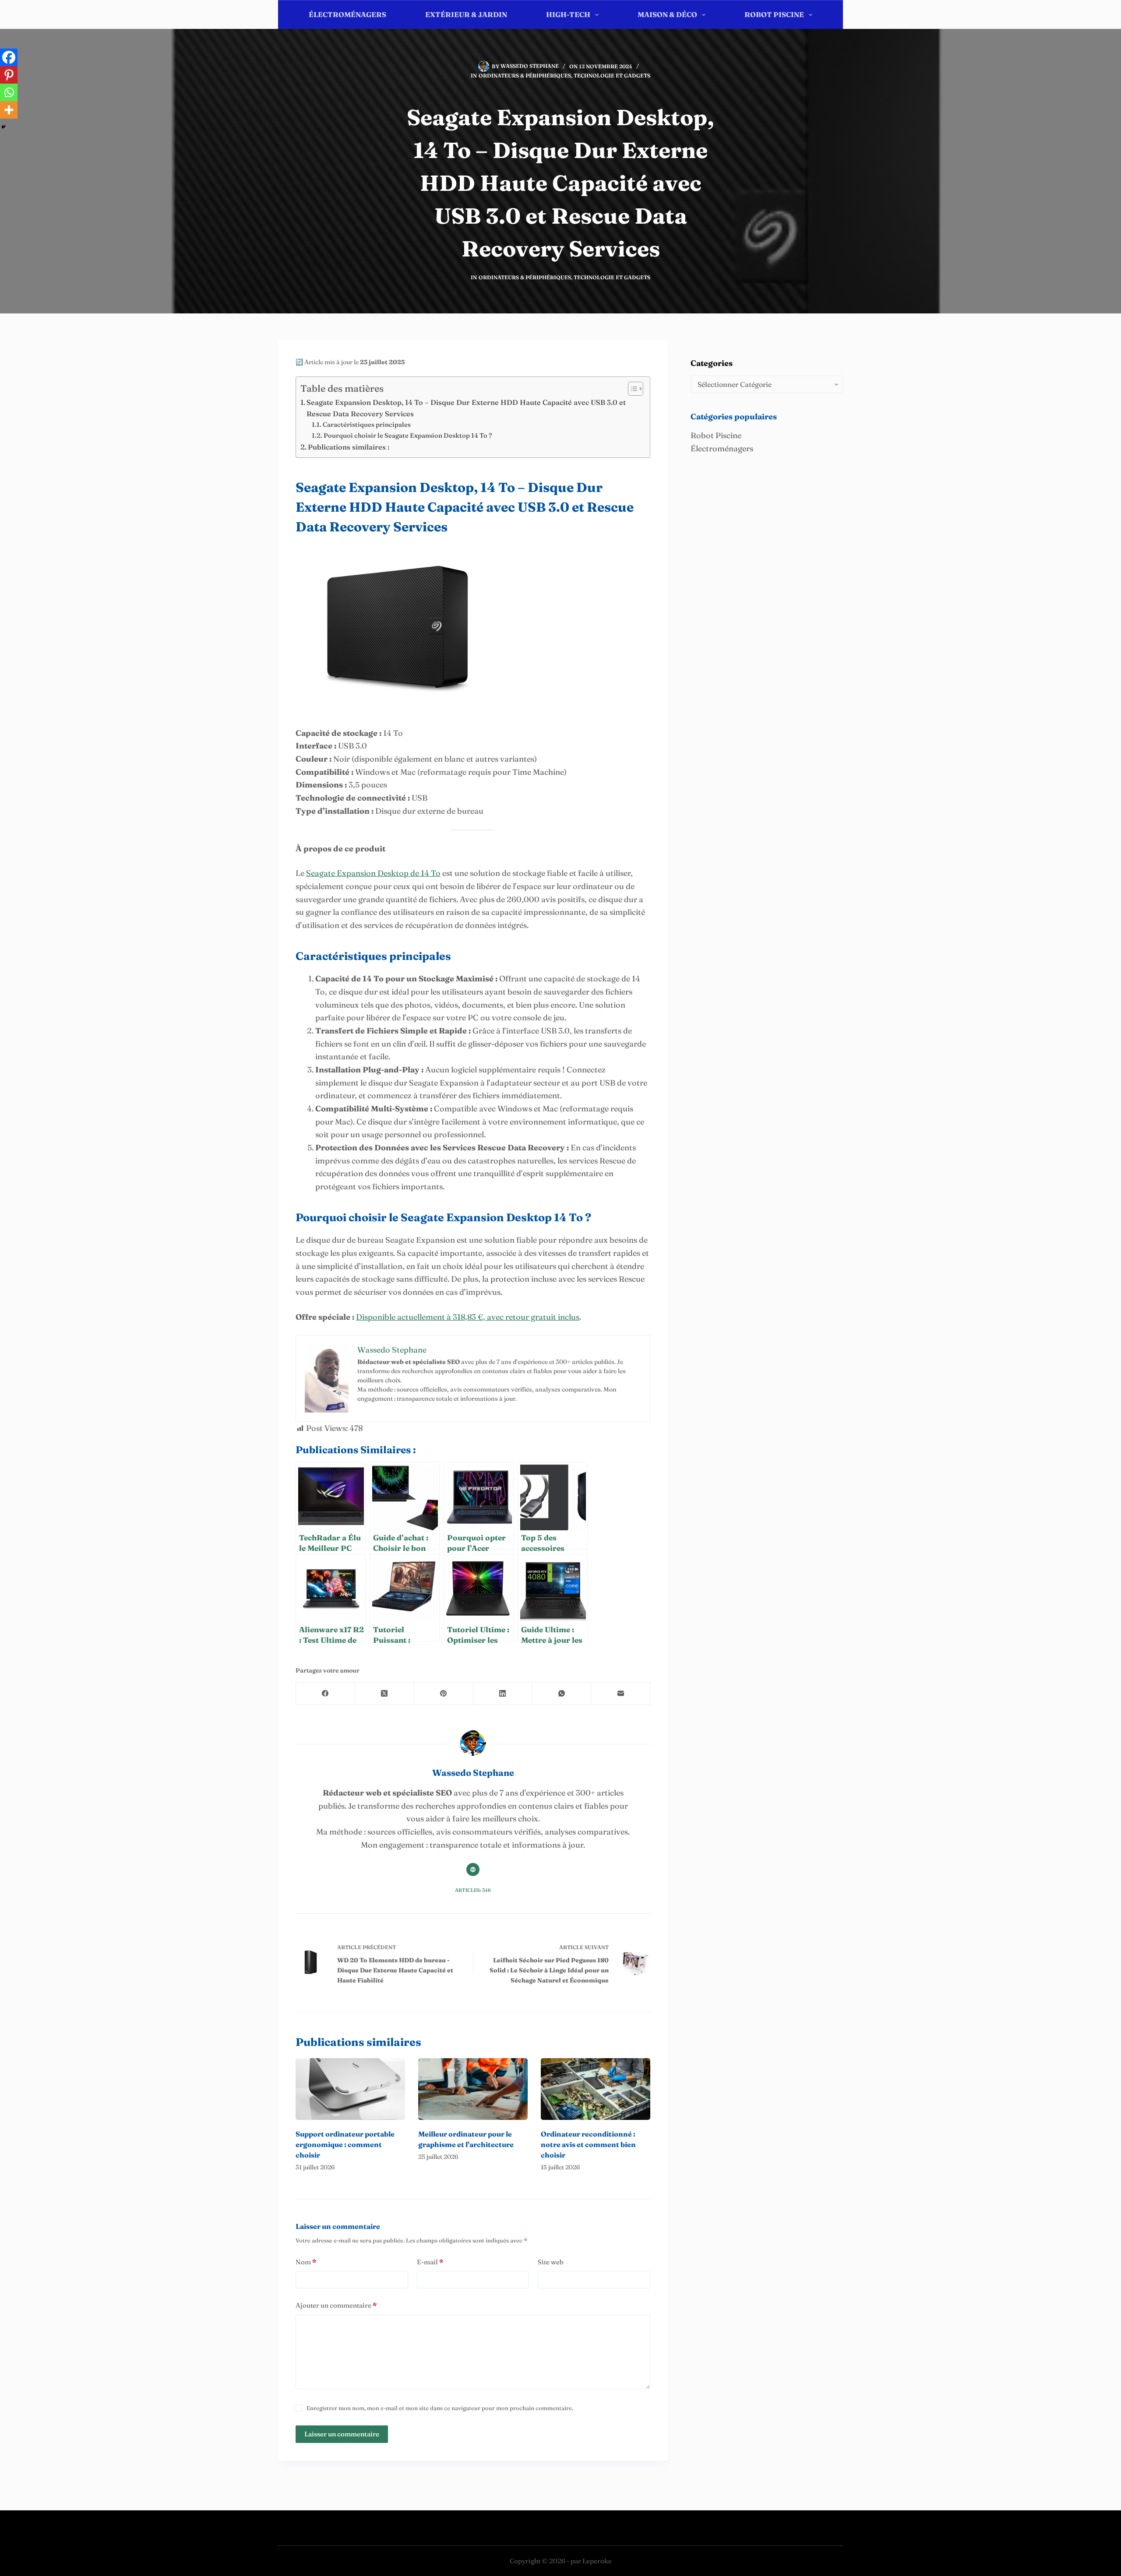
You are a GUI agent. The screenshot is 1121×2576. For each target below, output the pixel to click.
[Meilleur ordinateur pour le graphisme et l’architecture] (473, 2089)
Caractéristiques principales (367, 425)
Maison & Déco (667, 14)
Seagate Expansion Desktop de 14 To (373, 873)
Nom (306, 2262)
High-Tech (568, 14)
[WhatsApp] (562, 1694)
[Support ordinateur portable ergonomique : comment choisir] (350, 2089)
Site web (551, 2262)
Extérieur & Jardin (466, 14)
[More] (9, 110)
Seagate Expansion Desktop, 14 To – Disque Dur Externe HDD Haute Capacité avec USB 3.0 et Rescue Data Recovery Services (466, 408)
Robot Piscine (774, 14)
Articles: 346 (473, 1890)
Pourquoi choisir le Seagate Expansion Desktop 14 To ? (408, 436)
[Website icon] (473, 1870)
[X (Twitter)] (385, 1694)
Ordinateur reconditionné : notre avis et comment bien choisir (588, 2144)
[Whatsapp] (9, 92)
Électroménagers (347, 14)
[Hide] (4, 127)
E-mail (430, 2262)
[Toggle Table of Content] (631, 389)
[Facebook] (9, 57)
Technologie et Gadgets (612, 76)
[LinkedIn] (503, 1694)
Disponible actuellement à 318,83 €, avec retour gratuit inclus (468, 1317)
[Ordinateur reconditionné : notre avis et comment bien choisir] (596, 2089)
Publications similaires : (349, 447)
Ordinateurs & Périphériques (525, 76)
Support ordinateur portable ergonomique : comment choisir (345, 2144)
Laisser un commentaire (342, 2434)
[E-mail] (621, 1694)
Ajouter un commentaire (336, 2305)
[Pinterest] (9, 75)
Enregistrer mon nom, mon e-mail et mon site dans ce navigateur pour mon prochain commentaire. (440, 2408)
